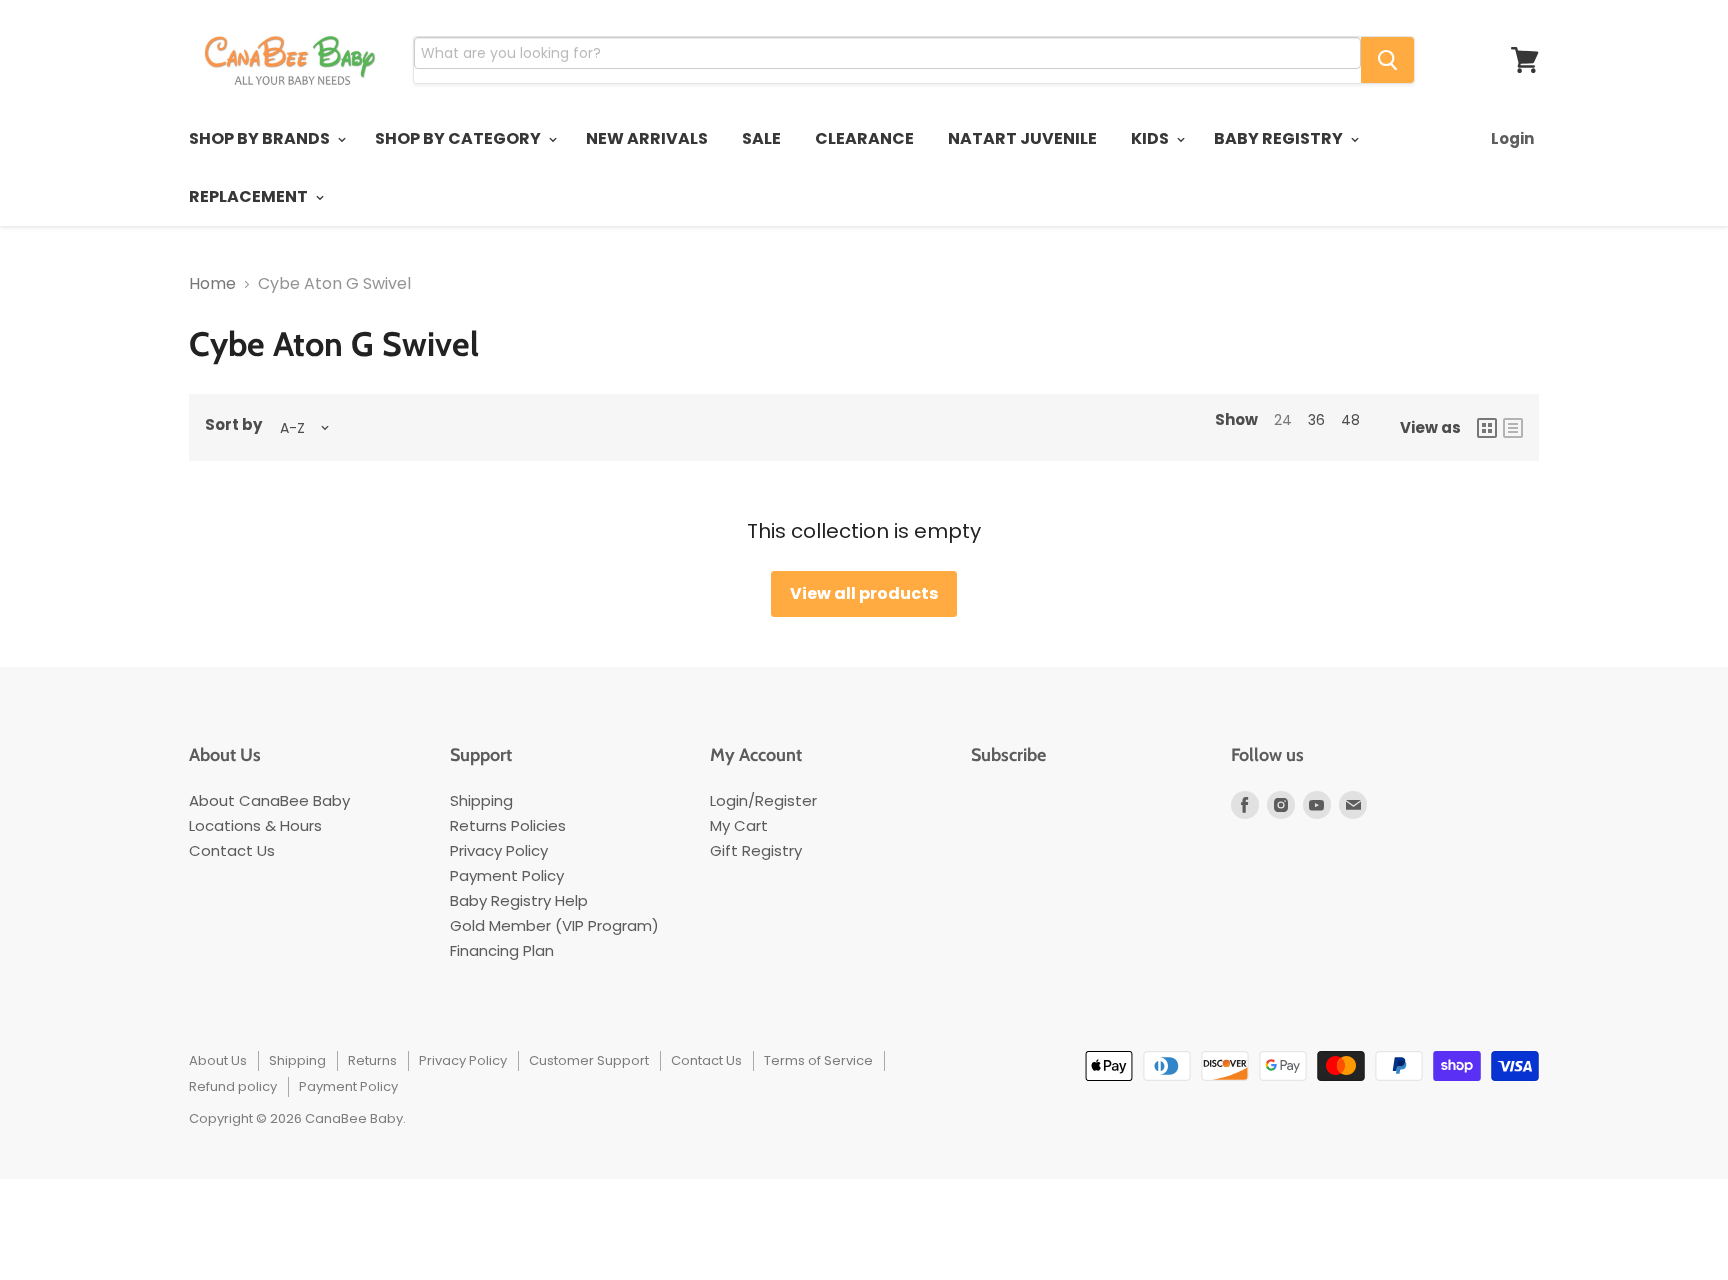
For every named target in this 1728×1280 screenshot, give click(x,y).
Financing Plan (502, 950)
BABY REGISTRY (1280, 138)
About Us (218, 1060)
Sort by (233, 425)
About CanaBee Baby (269, 800)
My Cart (739, 825)
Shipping (481, 800)
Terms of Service (818, 1060)
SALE (761, 138)
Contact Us (232, 850)
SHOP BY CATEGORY (459, 138)
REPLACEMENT (250, 196)
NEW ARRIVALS (647, 138)
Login (1512, 138)
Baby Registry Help (519, 900)
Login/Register (763, 800)
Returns (372, 1060)
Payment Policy (507, 875)
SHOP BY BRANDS (261, 138)
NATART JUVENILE (1022, 138)
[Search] (1387, 60)
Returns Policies (508, 825)
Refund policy (233, 1086)
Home (212, 284)
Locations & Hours (255, 825)
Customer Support (589, 1060)
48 (1350, 420)
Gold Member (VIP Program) (554, 925)
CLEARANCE (864, 138)
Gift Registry (756, 850)
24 (1283, 420)
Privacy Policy (499, 850)
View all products (864, 593)
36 (1316, 420)
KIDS (1151, 138)
